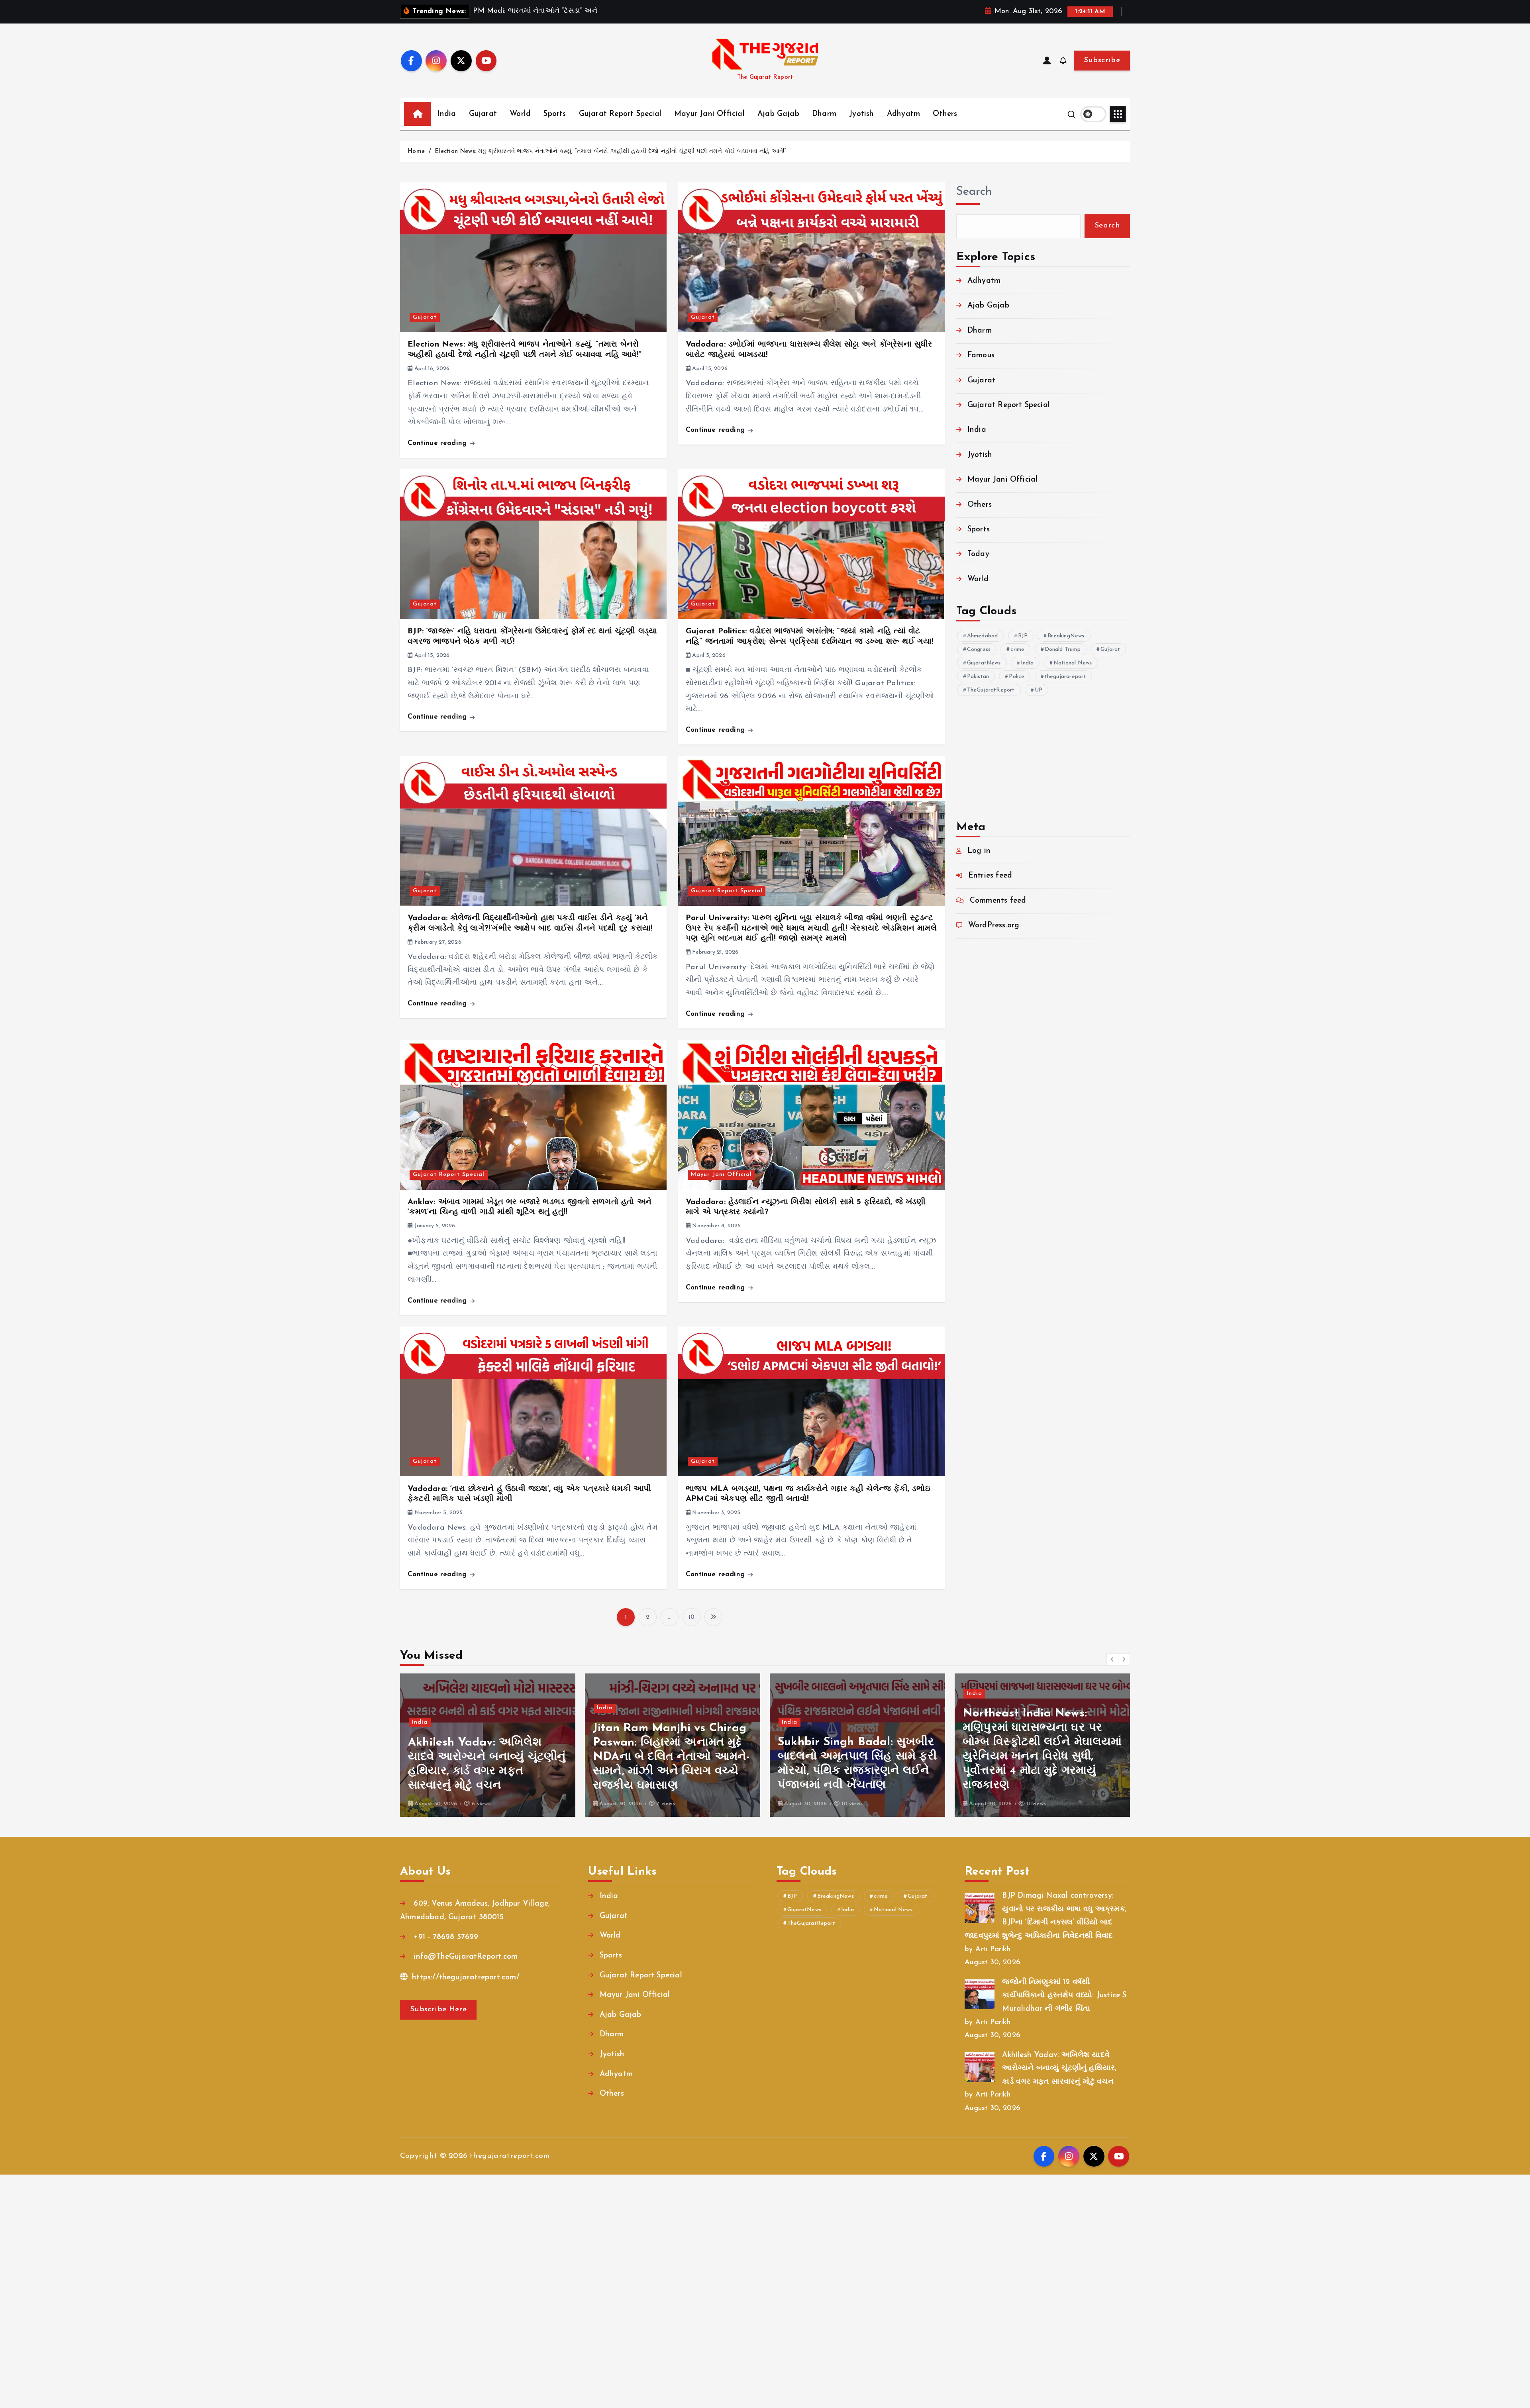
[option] (488, 1745)
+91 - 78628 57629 (445, 1937)
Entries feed (990, 876)
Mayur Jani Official (709, 114)
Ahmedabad (983, 636)
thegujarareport (1065, 677)
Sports (555, 114)
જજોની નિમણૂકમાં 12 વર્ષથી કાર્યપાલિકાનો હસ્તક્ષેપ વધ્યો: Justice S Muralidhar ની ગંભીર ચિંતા (1064, 1996)
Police (1017, 677)
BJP (1023, 636)
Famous (981, 356)
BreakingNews (1066, 636)
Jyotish (861, 114)
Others (945, 114)
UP (1039, 690)
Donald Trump (1063, 650)
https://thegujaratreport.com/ (465, 1978)
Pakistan (978, 677)
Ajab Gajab (778, 114)
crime (1017, 650)
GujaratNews (984, 663)
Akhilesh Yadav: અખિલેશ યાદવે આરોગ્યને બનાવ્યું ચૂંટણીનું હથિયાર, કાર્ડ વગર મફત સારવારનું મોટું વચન (1059, 2069)
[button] (1112, 1659)
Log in (979, 851)
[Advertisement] (1043, 752)
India (446, 114)
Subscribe (1102, 60)
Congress (979, 650)
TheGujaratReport (991, 690)
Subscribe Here (438, 2009)
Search (974, 192)
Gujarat (483, 114)
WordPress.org (994, 926)
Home (416, 152)
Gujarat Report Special (620, 114)
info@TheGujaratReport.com (464, 1957)
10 (691, 1617)
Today (978, 554)
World (520, 114)
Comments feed (998, 901)
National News (1073, 663)
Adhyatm (903, 114)
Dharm (824, 114)
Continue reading (438, 443)
